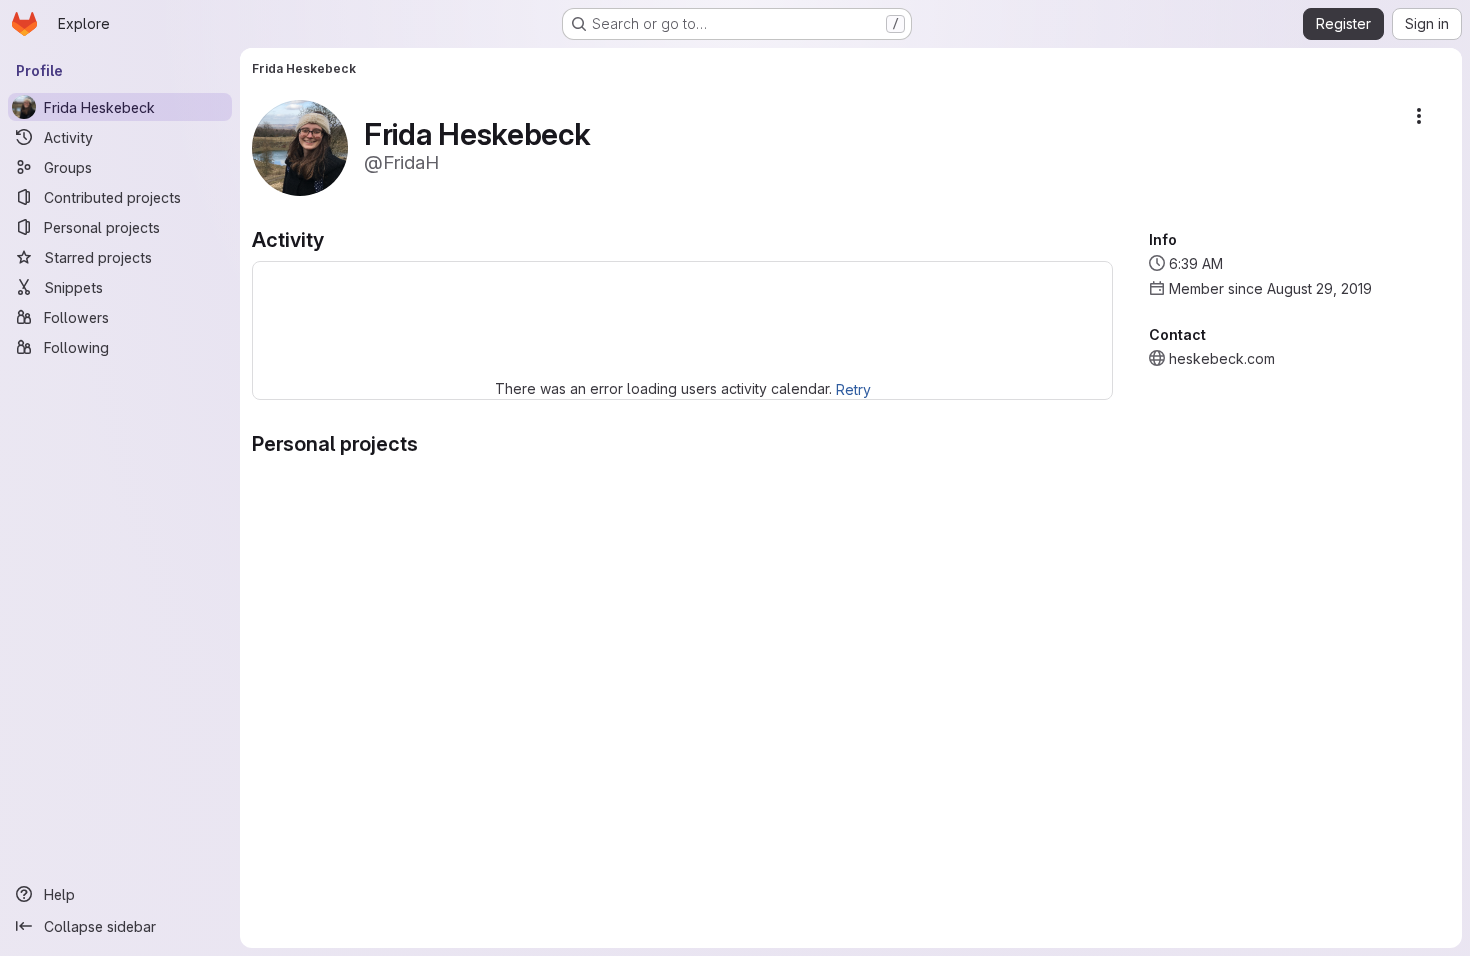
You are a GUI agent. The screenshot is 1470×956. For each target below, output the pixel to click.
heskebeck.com (1222, 358)
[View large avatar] (300, 146)
